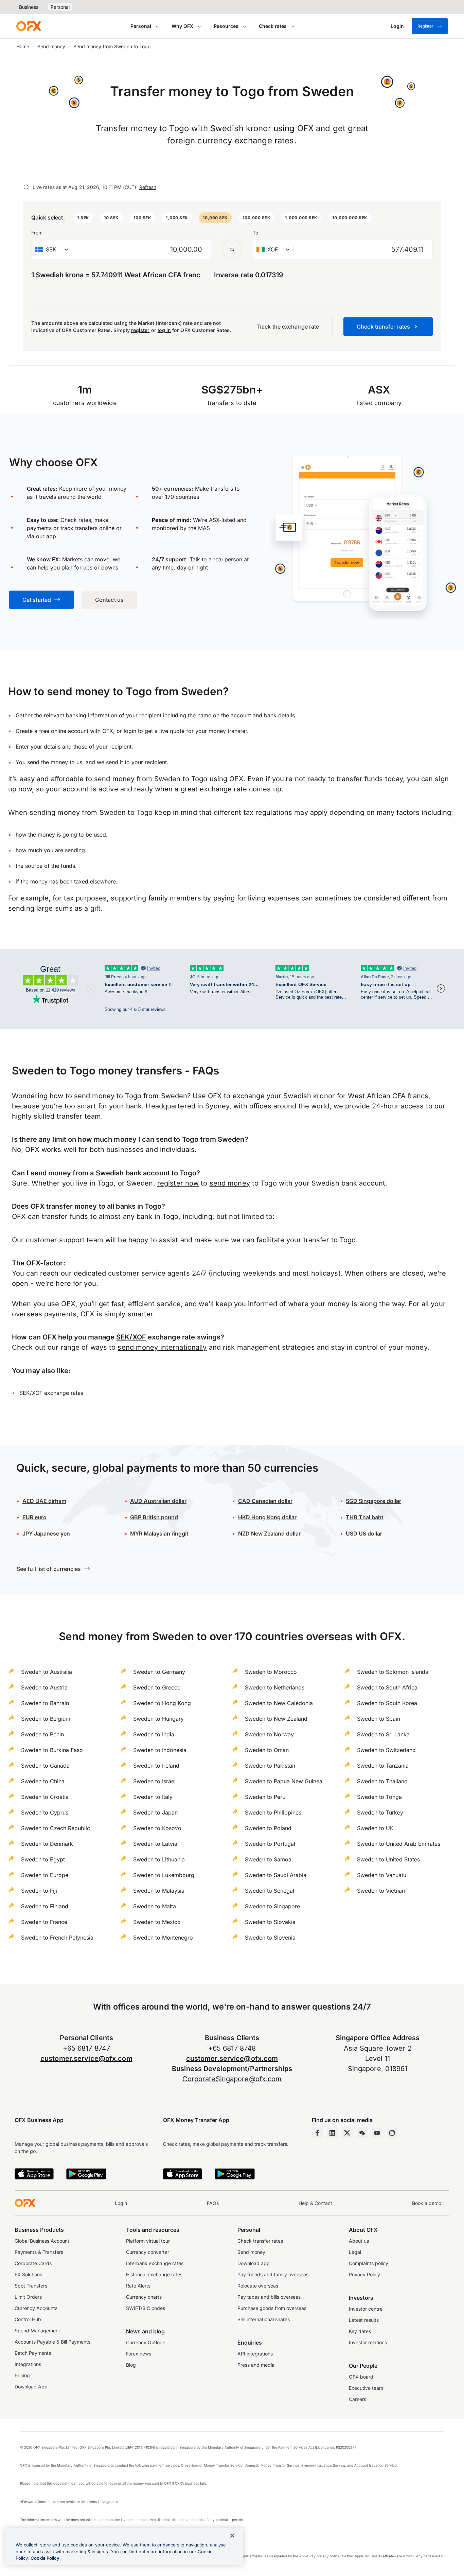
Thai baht (365, 1517)
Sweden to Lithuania (159, 1859)
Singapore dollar (373, 1501)
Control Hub (28, 2319)
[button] (83, 218)
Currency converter (148, 2252)
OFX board (361, 2377)
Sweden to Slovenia (270, 1938)
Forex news (139, 2354)
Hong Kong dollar (267, 1517)
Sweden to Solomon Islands (392, 1672)
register (140, 330)
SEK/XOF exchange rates (51, 1393)
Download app (254, 2263)
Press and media (256, 2365)
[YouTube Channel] (377, 2133)
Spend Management (37, 2330)
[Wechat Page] (362, 2133)
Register (425, 26)
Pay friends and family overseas (273, 2274)
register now (178, 1183)
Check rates (273, 26)
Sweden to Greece (157, 1687)
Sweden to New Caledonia (279, 1703)
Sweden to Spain (379, 1719)
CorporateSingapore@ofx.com (232, 2079)
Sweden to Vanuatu (382, 1875)
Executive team (366, 2388)
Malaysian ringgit (159, 1534)
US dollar (364, 1534)
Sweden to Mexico (157, 1922)
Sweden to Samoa (268, 1859)
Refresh (148, 187)
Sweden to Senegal (270, 1891)
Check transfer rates (260, 2241)
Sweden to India (154, 1734)
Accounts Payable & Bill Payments (52, 2342)
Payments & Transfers (39, 2252)
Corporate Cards (33, 2263)
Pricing (22, 2375)
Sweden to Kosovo (157, 1828)
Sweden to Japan (155, 1812)
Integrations (28, 2364)
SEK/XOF (131, 1337)
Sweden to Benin (42, 1734)
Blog (131, 2365)
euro (34, 1517)
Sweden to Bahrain (45, 1703)
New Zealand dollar (269, 1534)
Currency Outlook (146, 2342)
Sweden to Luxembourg (164, 1875)
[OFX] (29, 26)
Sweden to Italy (153, 1797)
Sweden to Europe (45, 1875)
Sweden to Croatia (45, 1797)
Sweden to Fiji (39, 1891)
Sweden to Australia (47, 1672)
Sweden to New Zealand (276, 1719)
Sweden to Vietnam (382, 1891)
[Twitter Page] (347, 2133)
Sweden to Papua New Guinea (284, 1781)
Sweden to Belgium (46, 1719)
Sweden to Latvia (155, 1844)
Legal (355, 2252)
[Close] (232, 2536)
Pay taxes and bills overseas (269, 2297)
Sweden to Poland (268, 1828)
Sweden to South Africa (387, 1687)
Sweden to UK (375, 1828)
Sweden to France (44, 1922)
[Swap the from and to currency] (232, 249)
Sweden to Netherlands (275, 1687)
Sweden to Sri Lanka (383, 1734)
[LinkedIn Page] (332, 2133)
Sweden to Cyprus (45, 1812)
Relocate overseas (258, 2286)
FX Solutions (28, 2274)
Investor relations (368, 2342)
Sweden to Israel (154, 1781)
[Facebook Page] (317, 2133)
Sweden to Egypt (43, 1859)
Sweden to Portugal (270, 1844)
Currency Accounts (36, 2308)
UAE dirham (44, 1501)
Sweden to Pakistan (270, 1766)
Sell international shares (264, 2319)
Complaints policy (369, 2263)
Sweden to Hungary (158, 1719)
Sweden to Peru (265, 1797)
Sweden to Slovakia (270, 1922)
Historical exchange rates (154, 2274)
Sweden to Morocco (271, 1672)
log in (164, 330)
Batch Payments (33, 2353)
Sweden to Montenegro (163, 1938)
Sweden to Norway (269, 1734)
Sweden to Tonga (379, 1797)
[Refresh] (26, 187)
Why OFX (182, 26)
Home (23, 46)
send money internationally (162, 1347)
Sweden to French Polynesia (57, 1938)
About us (359, 2241)
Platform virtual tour (148, 2241)
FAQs (213, 2203)
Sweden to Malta (155, 1906)
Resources (226, 26)
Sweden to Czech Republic (56, 1828)
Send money (51, 46)
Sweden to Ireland (156, 1766)
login (130, 731)
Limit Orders (28, 2297)
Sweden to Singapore (272, 1906)
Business (29, 7)
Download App (31, 2387)
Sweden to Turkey (380, 1812)
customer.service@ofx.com (86, 2058)
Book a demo (427, 2203)
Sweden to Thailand (382, 1781)
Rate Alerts (138, 2286)
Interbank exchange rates (155, 2263)
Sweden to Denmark (47, 1844)
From (37, 233)
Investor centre (366, 2309)
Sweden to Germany (159, 1672)
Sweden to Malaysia (159, 1891)
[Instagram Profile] (392, 2133)
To (255, 233)
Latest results (364, 2320)
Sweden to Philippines (273, 1812)
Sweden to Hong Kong (162, 1703)
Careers (358, 2399)
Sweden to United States (388, 1859)
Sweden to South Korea (387, 1703)
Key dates (360, 2331)
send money (230, 1183)
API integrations (255, 2354)
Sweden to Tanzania (383, 1766)
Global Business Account (42, 2241)
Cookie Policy (45, 2558)
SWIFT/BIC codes (146, 2308)
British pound (154, 1517)
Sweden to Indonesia (160, 1750)
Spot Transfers (31, 2286)
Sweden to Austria (44, 1687)
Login (121, 2203)
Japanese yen (46, 1534)
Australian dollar (158, 1501)
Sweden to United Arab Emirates (399, 1844)
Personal (60, 7)
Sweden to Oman (267, 1750)
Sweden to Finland (45, 1906)
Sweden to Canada (45, 1766)
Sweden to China (43, 1781)
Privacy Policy (364, 2274)
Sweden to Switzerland (386, 1750)
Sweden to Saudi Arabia (276, 1875)
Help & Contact (315, 2203)
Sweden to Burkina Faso (52, 1750)
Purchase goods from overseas (272, 2308)
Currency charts (144, 2297)
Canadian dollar (265, 1501)
